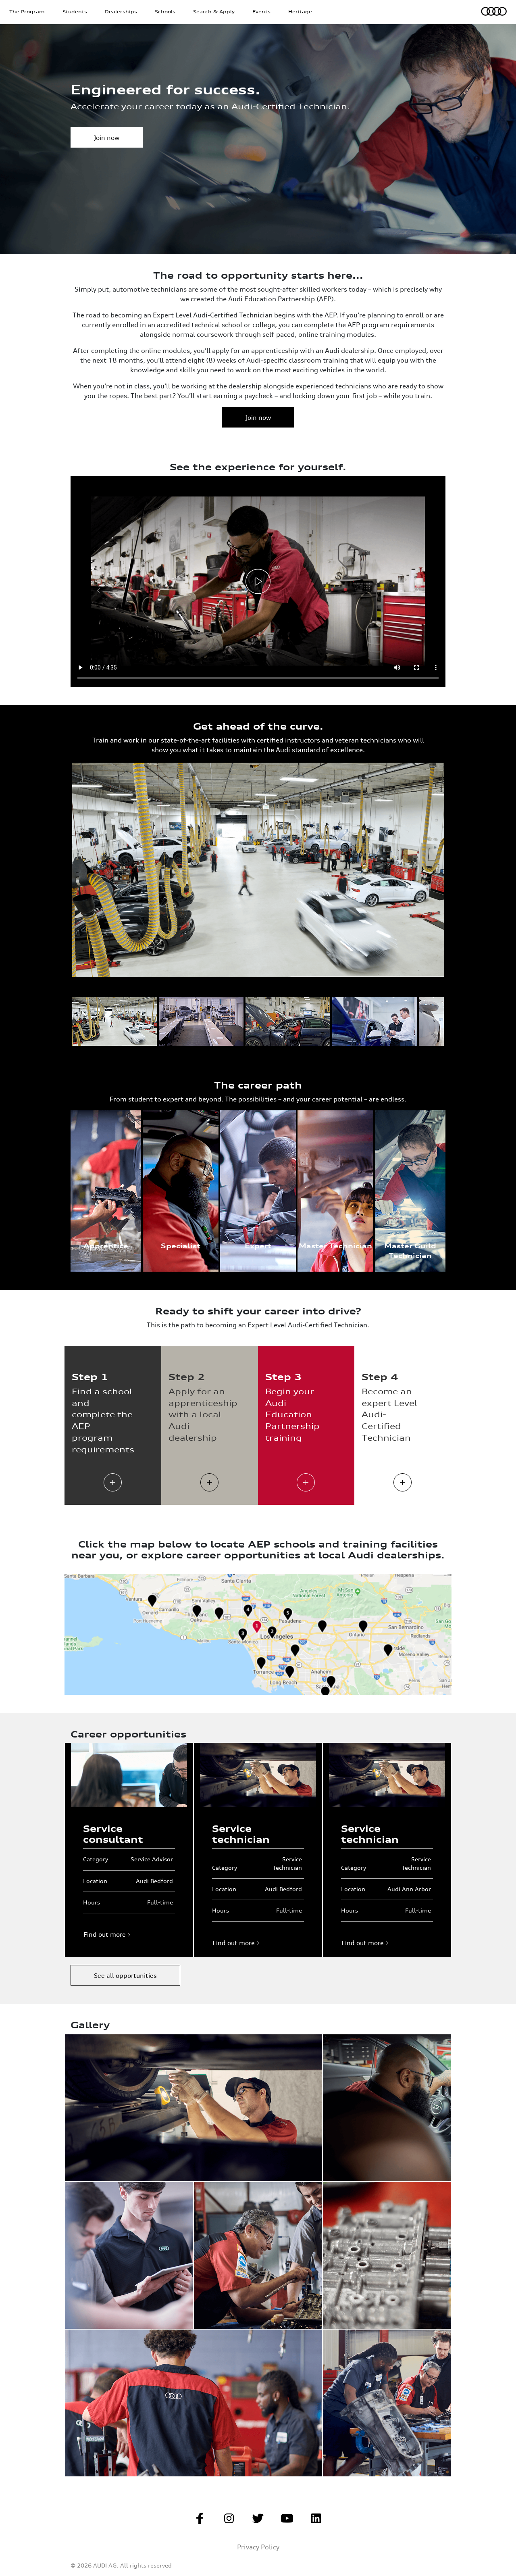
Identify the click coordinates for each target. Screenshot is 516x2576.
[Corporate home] (494, 10)
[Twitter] (258, 2521)
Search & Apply (214, 12)
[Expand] (113, 1483)
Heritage (300, 12)
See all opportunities (125, 1975)
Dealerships (121, 12)
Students (75, 12)
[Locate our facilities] (258, 1634)
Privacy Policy (258, 2547)
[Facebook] (200, 2521)
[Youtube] (287, 2521)
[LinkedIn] (316, 2521)
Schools (165, 12)
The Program (27, 12)
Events (261, 12)
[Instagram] (229, 2521)
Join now (107, 138)
